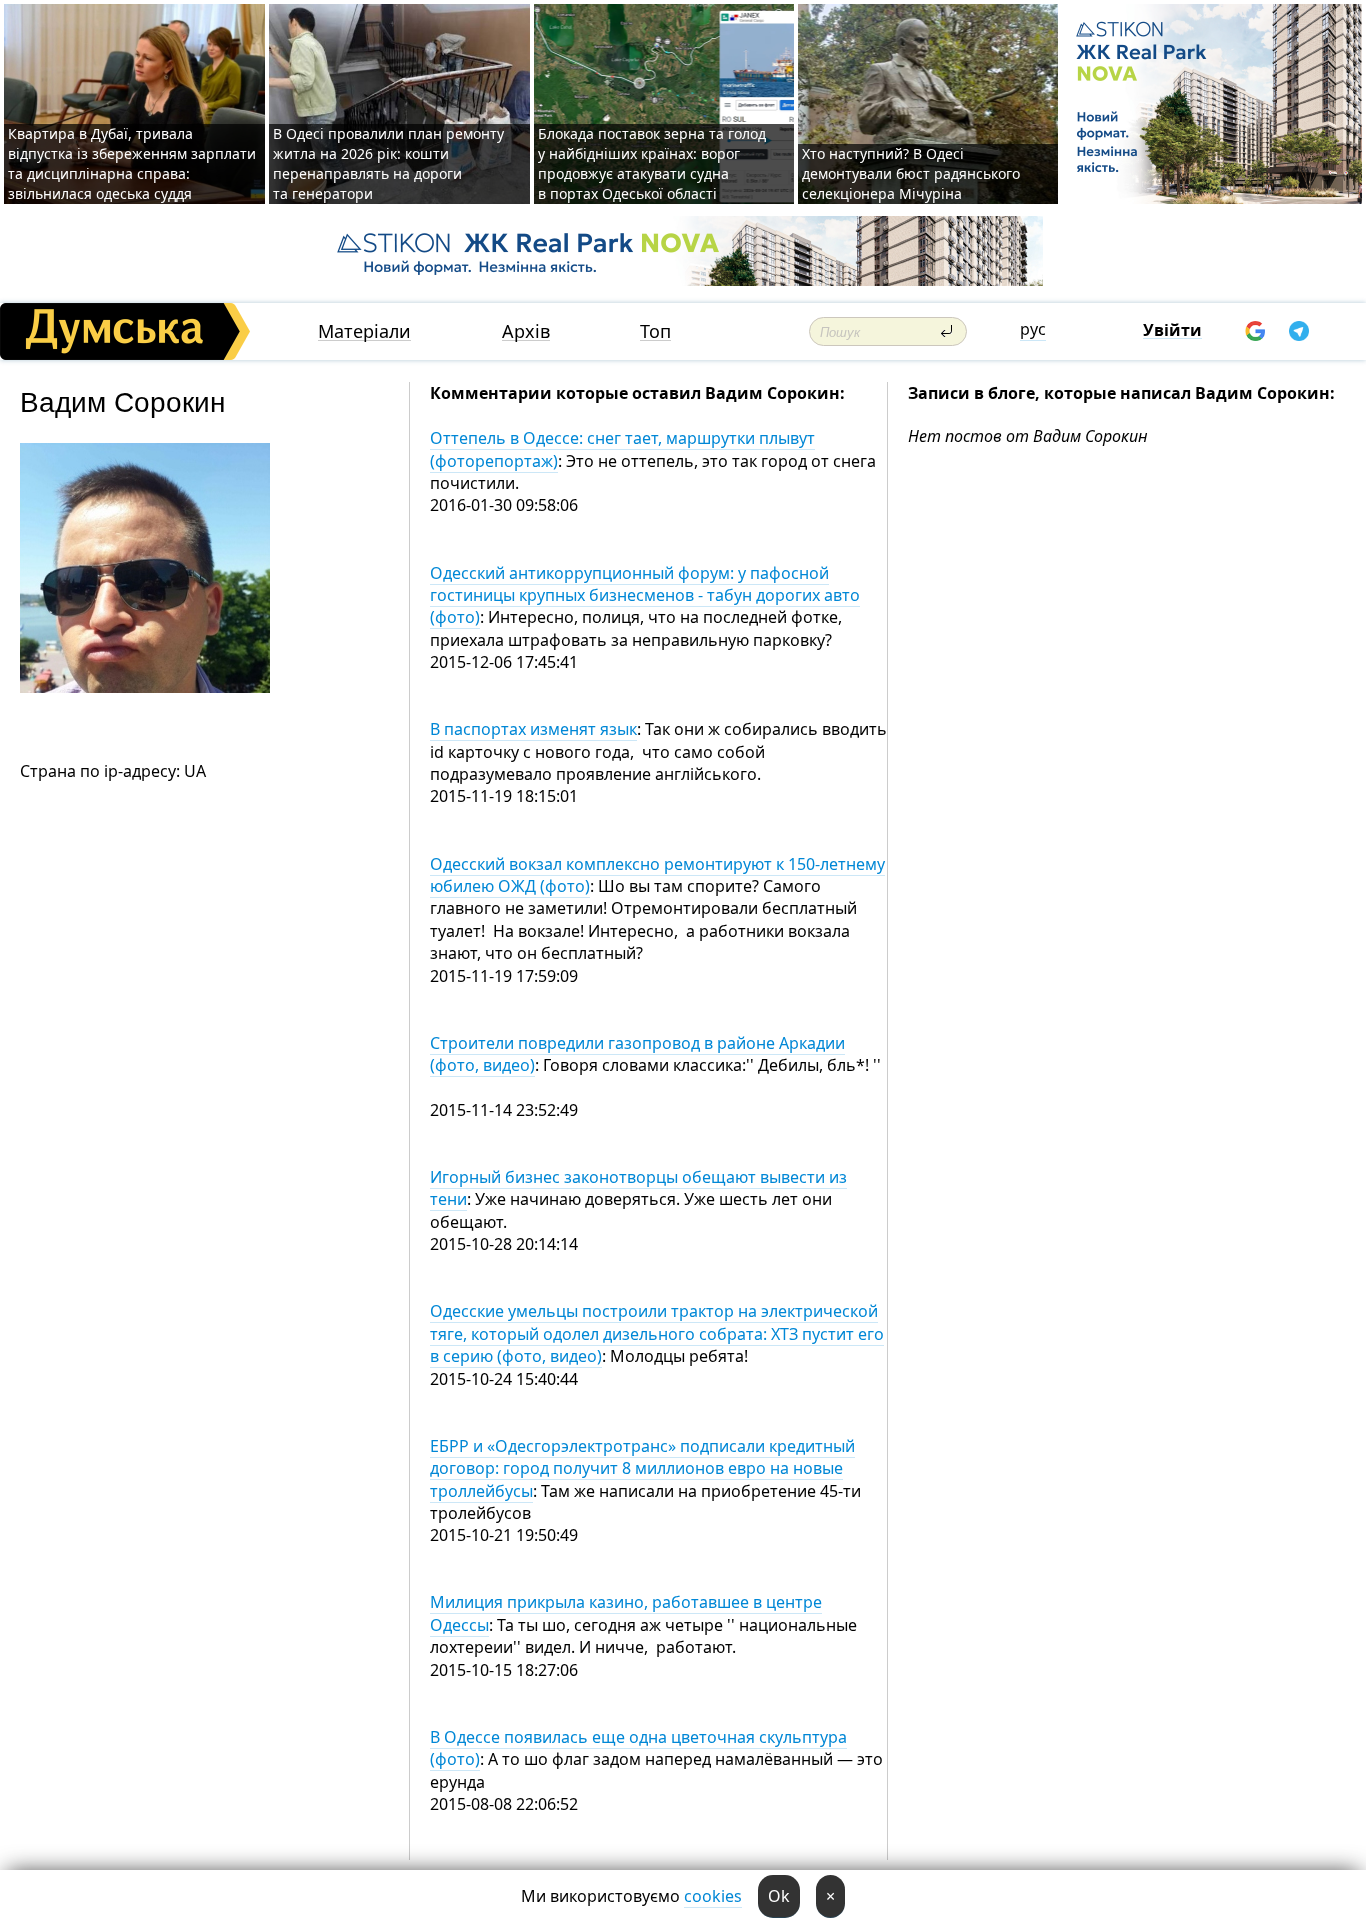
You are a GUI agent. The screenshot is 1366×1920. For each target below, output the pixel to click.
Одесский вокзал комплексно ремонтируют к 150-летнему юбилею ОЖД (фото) (657, 875)
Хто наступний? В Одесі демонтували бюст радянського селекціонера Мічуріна (911, 173)
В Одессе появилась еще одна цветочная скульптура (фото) (638, 1748)
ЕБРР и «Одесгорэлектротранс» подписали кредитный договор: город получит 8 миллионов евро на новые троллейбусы (642, 1468)
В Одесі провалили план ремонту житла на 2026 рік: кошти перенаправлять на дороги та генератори (388, 163)
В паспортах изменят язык (533, 729)
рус (1033, 329)
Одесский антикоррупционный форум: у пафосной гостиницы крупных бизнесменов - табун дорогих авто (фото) (645, 595)
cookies (713, 1896)
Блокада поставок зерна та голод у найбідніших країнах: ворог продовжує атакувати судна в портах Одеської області (652, 163)
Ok (779, 1896)
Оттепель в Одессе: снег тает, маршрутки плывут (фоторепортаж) (622, 449)
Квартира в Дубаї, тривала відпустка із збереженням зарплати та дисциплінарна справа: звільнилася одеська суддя (132, 163)
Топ (655, 331)
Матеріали (364, 331)
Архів (526, 331)
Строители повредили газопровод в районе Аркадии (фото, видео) (637, 1054)
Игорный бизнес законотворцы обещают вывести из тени (638, 1188)
